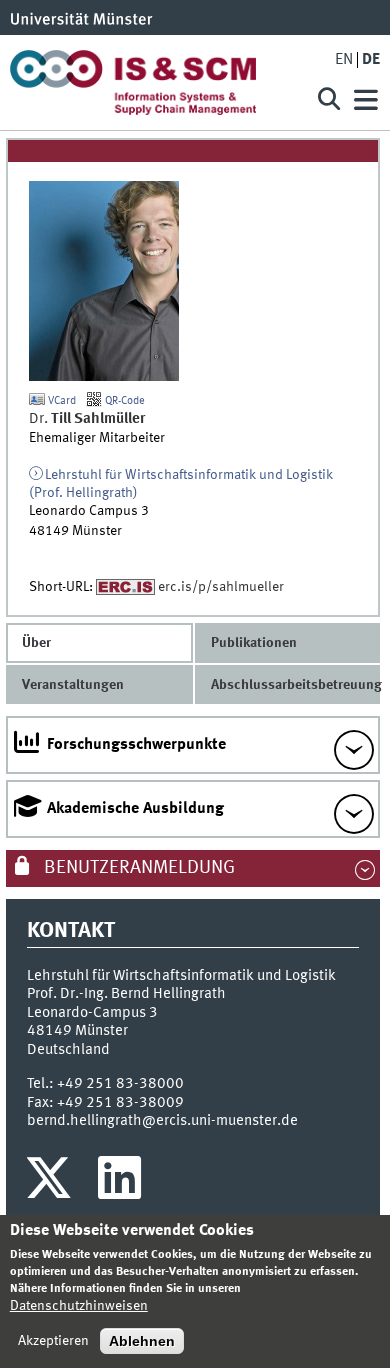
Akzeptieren (53, 1341)
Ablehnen (142, 1341)
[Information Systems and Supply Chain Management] (154, 82)
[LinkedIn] (119, 1183)
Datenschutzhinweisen (79, 1306)
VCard (60, 401)
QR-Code (123, 401)
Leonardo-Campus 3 (92, 1013)
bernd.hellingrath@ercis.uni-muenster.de (162, 1121)
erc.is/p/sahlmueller (221, 587)
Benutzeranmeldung (137, 868)
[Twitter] (51, 1183)
